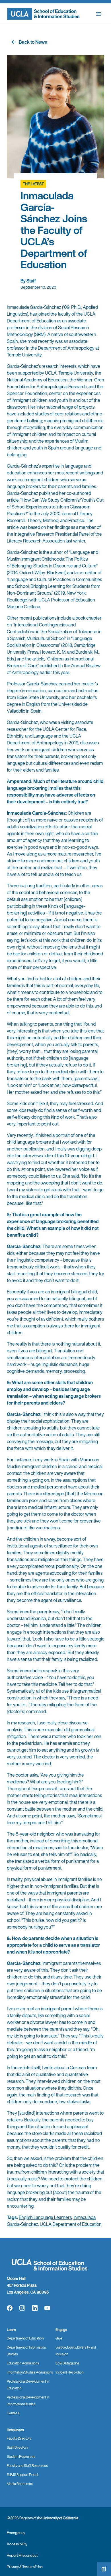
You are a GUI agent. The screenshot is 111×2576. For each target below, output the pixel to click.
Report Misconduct (22, 2555)
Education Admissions (23, 2363)
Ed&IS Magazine (67, 2363)
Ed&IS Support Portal (22, 2475)
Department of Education (25, 2338)
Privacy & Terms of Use (25, 2567)
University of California (60, 2518)
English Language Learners (45, 2217)
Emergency (16, 2533)
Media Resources (20, 2484)
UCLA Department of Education (71, 2224)
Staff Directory (18, 2447)
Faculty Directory (19, 2438)
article (13, 500)
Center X (13, 2413)
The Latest (33, 184)
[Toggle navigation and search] (98, 14)
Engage (61, 2330)
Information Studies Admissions (30, 2372)
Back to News (33, 42)
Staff (31, 281)
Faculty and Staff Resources (27, 2466)
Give (59, 2338)
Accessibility (17, 2544)
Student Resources (21, 2456)
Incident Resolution (69, 2372)
